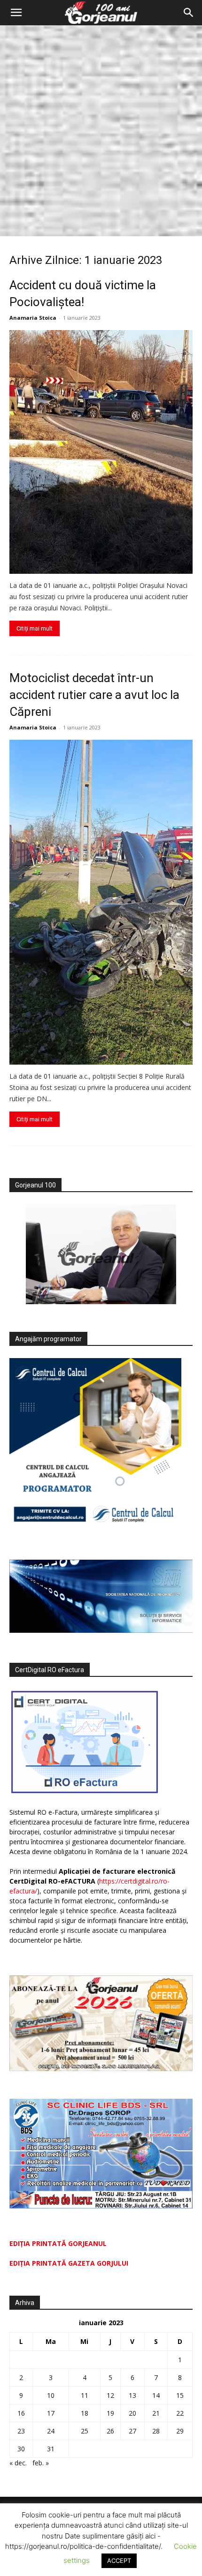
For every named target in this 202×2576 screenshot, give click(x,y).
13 (132, 2395)
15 (180, 2395)
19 (110, 2413)
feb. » (41, 2463)
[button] (16, 13)
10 (51, 2395)
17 (51, 2413)
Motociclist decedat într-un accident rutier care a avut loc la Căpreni (94, 695)
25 (85, 2431)
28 (156, 2431)
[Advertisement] (101, 131)
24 (51, 2431)
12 (110, 2395)
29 (180, 2431)
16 (21, 2413)
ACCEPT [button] (119, 2561)
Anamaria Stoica (33, 318)
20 (132, 2413)
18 (85, 2413)
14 (156, 2395)
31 (51, 2449)
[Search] (189, 13)
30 (21, 2449)
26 (110, 2431)
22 (180, 2413)
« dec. (18, 2463)
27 (132, 2431)
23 (21, 2431)
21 (156, 2413)
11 (85, 2395)
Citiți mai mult (35, 628)
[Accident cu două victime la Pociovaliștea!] (101, 452)
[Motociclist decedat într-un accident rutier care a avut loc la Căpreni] (101, 902)
